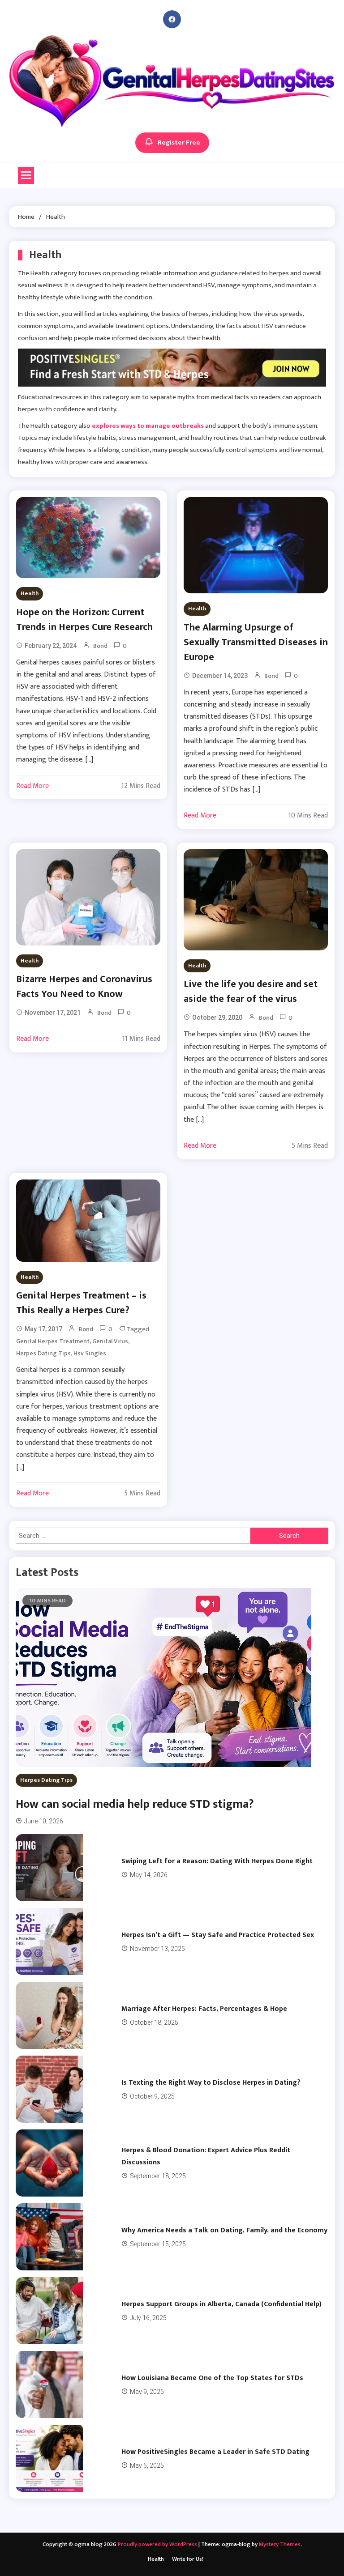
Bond (100, 646)
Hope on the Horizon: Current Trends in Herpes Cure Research (84, 620)
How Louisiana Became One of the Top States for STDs (212, 2378)
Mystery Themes (280, 2544)
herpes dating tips (43, 1353)
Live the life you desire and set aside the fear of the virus (251, 992)
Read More (32, 786)
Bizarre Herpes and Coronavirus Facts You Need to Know (84, 987)
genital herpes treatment (53, 1341)
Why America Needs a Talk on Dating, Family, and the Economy (224, 2230)
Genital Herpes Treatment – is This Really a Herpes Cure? (81, 1303)
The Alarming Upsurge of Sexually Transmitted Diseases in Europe (256, 642)
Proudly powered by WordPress (158, 2544)
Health (30, 593)
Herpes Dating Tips (46, 1780)
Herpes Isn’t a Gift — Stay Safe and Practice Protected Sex (218, 1935)
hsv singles (90, 1353)
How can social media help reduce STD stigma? (135, 1804)
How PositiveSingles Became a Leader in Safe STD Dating (215, 2452)
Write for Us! (188, 2559)
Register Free (179, 143)
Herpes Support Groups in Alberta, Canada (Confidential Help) (221, 2304)
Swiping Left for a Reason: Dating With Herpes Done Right (217, 1861)
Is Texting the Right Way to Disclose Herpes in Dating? (211, 2083)
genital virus (110, 1341)
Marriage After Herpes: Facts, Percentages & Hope (204, 2009)
